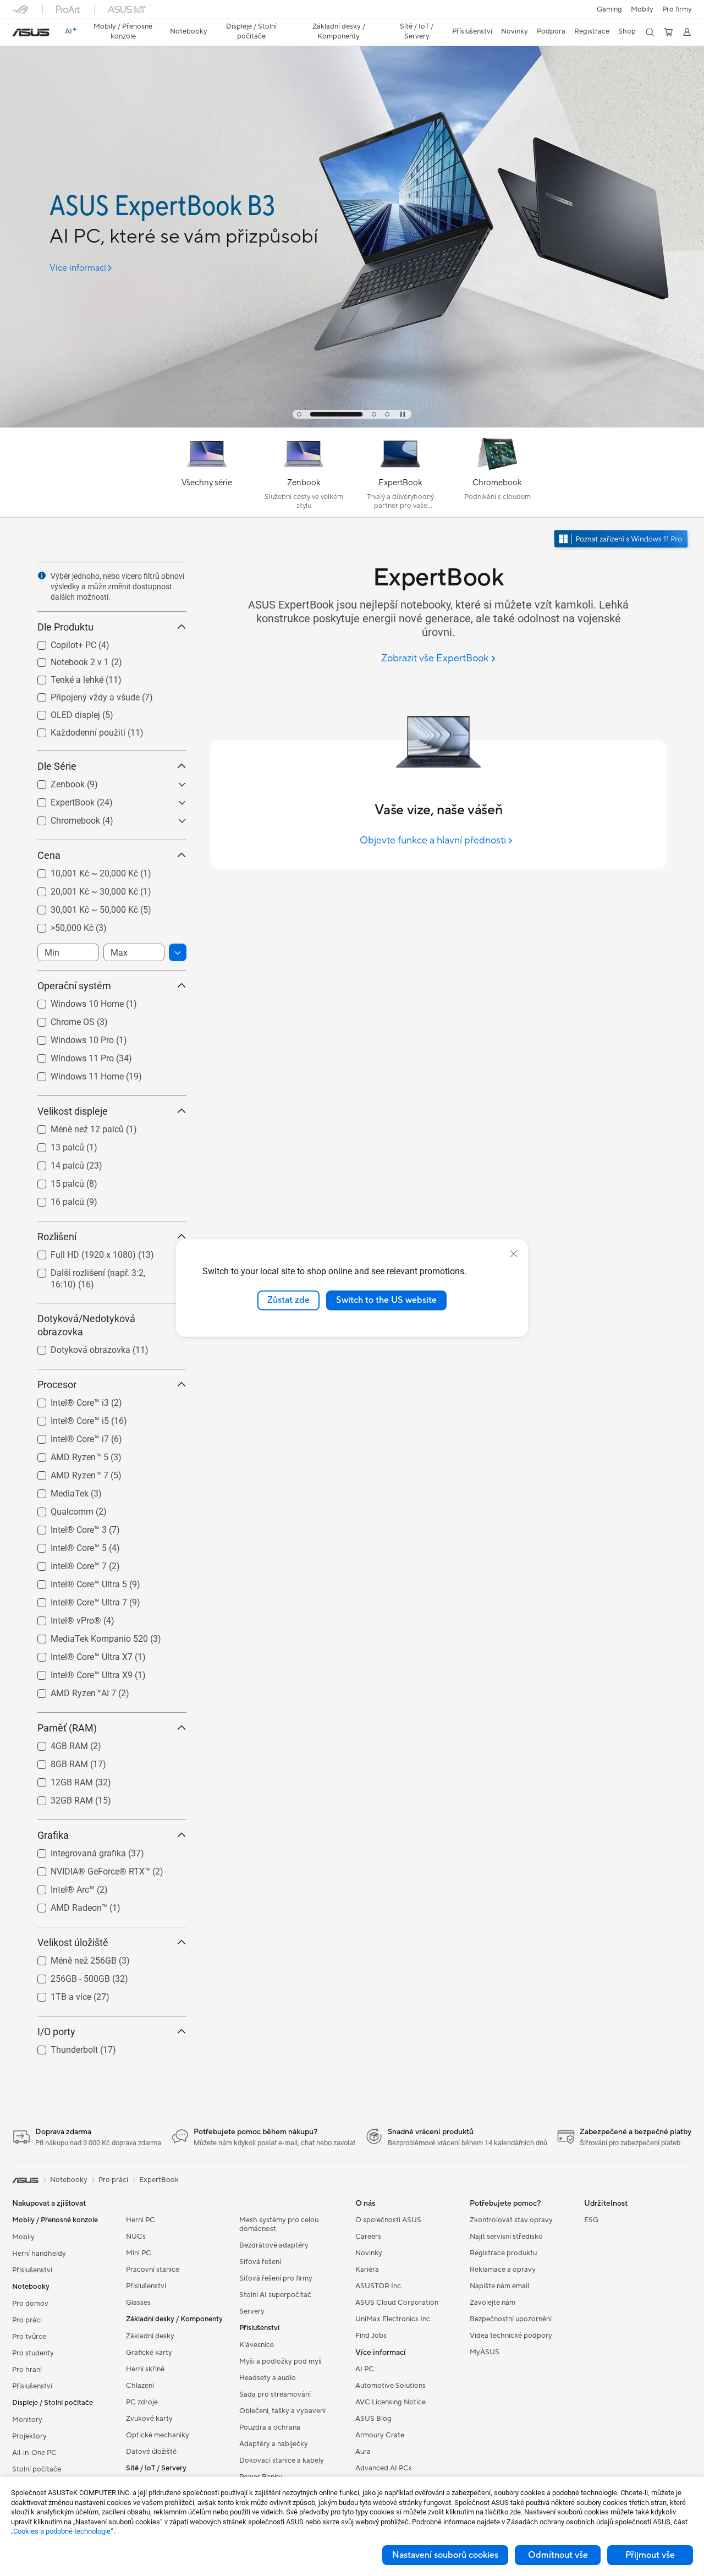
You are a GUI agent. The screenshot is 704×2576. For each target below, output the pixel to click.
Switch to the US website (386, 1300)
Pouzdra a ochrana (270, 2427)
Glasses (138, 2303)
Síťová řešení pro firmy (276, 2278)
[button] (609, 9)
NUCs (136, 2237)
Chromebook (62, 818)
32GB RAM (59, 1798)
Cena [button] (49, 855)
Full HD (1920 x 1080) (80, 1252)
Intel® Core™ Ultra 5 (76, 1582)
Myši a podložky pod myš (280, 2361)
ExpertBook (59, 800)
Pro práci (27, 2320)
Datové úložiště (151, 2452)
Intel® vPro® (63, 1618)
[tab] (299, 414)
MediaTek (56, 1491)
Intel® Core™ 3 (65, 1527)
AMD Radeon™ (66, 1905)
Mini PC (139, 2253)
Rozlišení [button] (57, 1237)
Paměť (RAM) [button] (67, 1728)
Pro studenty (33, 2353)
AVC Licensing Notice (391, 2402)
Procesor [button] (57, 1385)
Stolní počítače (37, 2469)
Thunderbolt (61, 2047)
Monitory (27, 2420)
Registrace (592, 31)
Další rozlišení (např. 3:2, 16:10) (98, 1270)
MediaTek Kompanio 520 (86, 1636)
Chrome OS (59, 1019)
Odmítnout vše (558, 2555)
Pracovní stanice (153, 2270)
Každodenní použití (75, 730)
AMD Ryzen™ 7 (66, 1473)
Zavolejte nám (493, 2303)
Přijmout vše (650, 2555)
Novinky (369, 2253)
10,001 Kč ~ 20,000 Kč (81, 871)
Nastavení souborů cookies (445, 2555)
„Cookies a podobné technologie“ (62, 2531)
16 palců (54, 1199)
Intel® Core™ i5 (67, 1418)
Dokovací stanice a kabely (282, 2460)
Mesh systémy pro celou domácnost (279, 2224)
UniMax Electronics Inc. (394, 2319)
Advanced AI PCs (384, 2468)
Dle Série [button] (57, 766)
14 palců (54, 1163)
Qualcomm (59, 1509)
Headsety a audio (268, 2378)
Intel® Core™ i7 (67, 1436)
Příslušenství (32, 2270)
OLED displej (62, 712)
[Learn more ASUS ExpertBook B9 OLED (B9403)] (352, 425)
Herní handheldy (39, 2254)
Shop (627, 31)
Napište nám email (499, 2286)
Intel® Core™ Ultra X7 (78, 1654)
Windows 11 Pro (69, 1056)
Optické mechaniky (158, 2435)
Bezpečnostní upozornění (511, 2319)
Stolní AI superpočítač (275, 2295)
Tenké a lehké (64, 677)
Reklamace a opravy (503, 2270)
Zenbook (54, 782)
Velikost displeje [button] (73, 1111)
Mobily (642, 9)
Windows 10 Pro (69, 1037)
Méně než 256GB (70, 1958)
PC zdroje (142, 2402)
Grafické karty (149, 2353)
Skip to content (19, 34)
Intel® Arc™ (59, 1887)
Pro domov (30, 2304)
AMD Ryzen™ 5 (66, 1454)
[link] (31, 32)
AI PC (365, 2369)
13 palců (54, 1145)
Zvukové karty (149, 2419)
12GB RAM (59, 1780)
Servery (252, 2311)
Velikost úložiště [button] (73, 1942)
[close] (514, 1254)
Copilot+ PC (60, 642)
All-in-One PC (34, 2453)
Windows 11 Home (74, 1074)
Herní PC (141, 2220)
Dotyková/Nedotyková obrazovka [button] (86, 1325)
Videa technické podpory (511, 2336)
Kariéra (367, 2270)
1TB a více (58, 1994)
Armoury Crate (380, 2435)
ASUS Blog (373, 2419)
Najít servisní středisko (506, 2237)
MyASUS (485, 2352)
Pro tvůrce (29, 2337)
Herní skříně (145, 2369)
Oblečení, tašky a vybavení (282, 2411)
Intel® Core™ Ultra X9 (78, 1672)
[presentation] (42, 576)
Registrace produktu (503, 2253)
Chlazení (140, 2386)
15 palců (54, 1181)
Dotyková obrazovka (77, 1347)
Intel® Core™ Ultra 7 (76, 1600)
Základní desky (150, 2336)
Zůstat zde (288, 1300)
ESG (591, 2220)
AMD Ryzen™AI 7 (70, 1690)
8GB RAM (56, 1761)
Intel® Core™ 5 (65, 1545)
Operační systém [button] (74, 986)
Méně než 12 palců (74, 1127)
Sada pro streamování (275, 2394)
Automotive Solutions (391, 2386)
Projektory (29, 2436)
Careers (368, 2237)
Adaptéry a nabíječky (274, 2444)
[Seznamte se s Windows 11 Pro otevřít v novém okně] (622, 540)
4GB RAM (56, 1743)
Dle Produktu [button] (65, 627)
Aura (363, 2452)
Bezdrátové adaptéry (274, 2245)
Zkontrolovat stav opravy (511, 2220)
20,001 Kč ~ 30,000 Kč (81, 889)
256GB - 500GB (67, 1976)
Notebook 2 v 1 (67, 659)
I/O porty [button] (56, 2032)
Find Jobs (371, 2336)
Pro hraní (27, 2370)
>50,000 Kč (59, 925)
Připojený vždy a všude (82, 695)
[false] (198, 183)
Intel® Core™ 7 (65, 1563)
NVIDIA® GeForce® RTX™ (87, 1869)
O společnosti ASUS (388, 2220)
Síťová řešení (260, 2262)
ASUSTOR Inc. (379, 2286)
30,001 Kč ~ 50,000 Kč (81, 907)
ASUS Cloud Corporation (397, 2303)
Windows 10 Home (74, 1001)
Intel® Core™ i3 (67, 1400)
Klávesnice (257, 2345)
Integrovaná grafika (75, 1851)
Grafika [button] (53, 1835)
